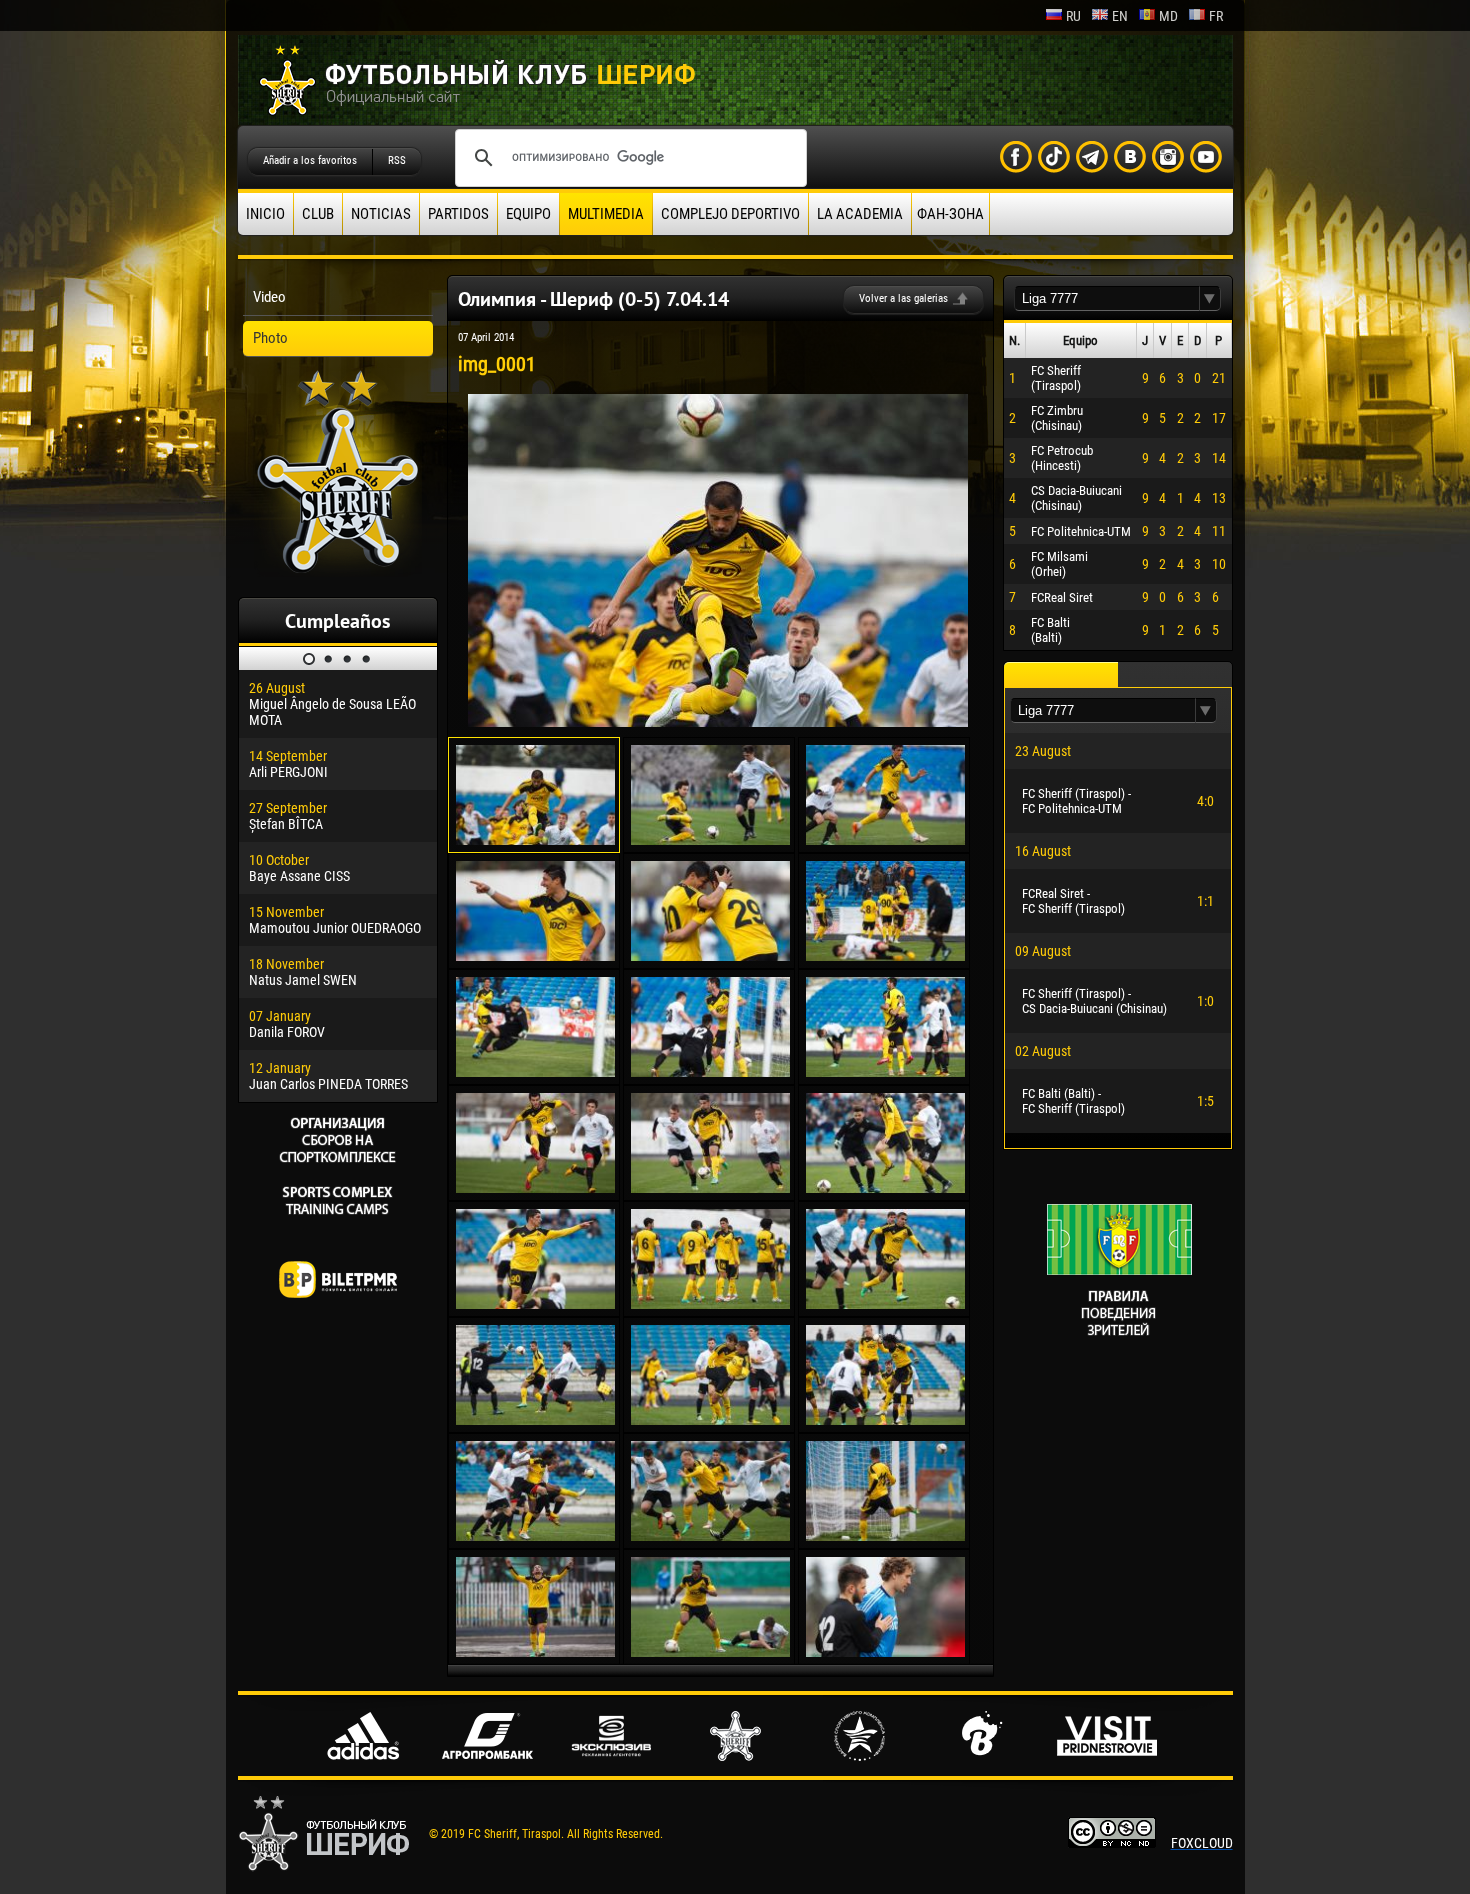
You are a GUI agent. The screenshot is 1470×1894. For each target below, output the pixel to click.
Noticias (381, 214)
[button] (1210, 298)
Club (318, 214)
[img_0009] (885, 1072)
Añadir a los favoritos (310, 160)
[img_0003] (885, 840)
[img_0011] (710, 1188)
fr (1216, 16)
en (1120, 16)
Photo (270, 338)
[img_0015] (885, 1304)
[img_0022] (535, 1652)
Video (269, 297)
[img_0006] (885, 956)
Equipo (528, 214)
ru (1073, 16)
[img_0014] (710, 1304)
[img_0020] (710, 1536)
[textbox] (1107, 298)
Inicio (265, 214)
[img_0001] (718, 722)
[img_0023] (710, 1652)
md (1168, 16)
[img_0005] (710, 956)
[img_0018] (885, 1420)
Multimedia (606, 214)
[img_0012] (885, 1188)
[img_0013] (535, 1304)
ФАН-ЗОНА (950, 214)
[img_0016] (535, 1420)
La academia (860, 214)
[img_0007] (535, 1072)
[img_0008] (710, 1072)
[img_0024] (885, 1652)
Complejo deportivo (730, 214)
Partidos (458, 214)
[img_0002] (710, 840)
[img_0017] (710, 1420)
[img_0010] (535, 1188)
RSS (397, 160)
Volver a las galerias (903, 298)
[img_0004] (535, 956)
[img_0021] (885, 1536)
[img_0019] (535, 1536)
